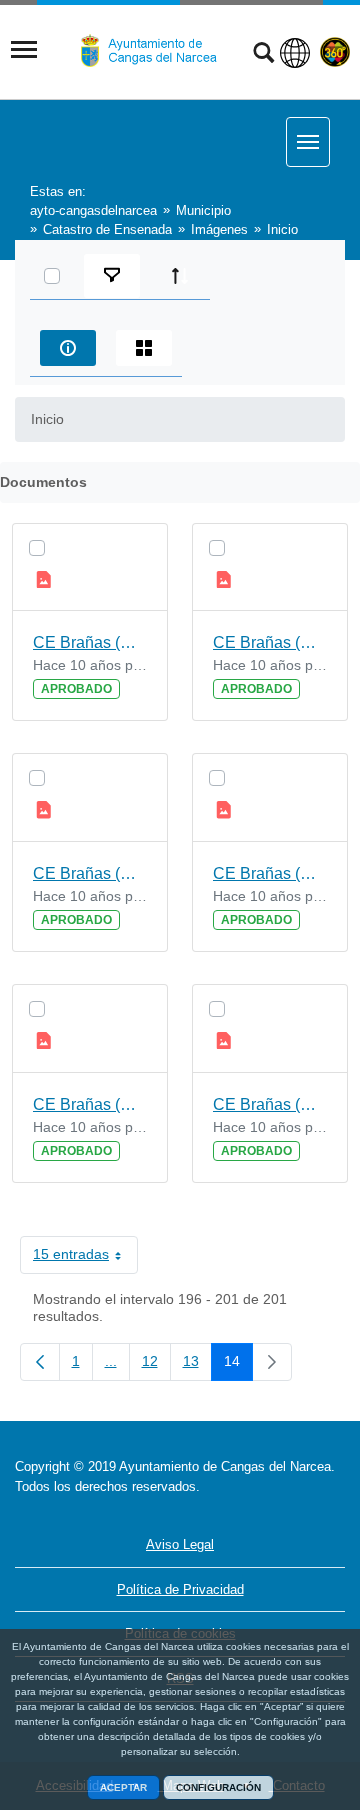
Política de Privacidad (180, 1589)
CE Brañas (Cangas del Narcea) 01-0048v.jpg (90, 873)
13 (197, 1365)
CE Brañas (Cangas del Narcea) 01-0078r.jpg (90, 642)
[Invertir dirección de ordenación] (180, 276)
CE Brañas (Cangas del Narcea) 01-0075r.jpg (270, 1104)
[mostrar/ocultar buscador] (263, 55)
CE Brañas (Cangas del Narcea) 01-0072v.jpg (270, 873)
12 (156, 1365)
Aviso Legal (180, 1544)
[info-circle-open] (68, 348)
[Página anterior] (40, 1362)
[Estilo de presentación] (144, 348)
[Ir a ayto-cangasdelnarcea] (157, 51)
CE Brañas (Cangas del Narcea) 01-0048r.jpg (90, 1104)
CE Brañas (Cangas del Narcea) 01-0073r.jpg (270, 642)
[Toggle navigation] (24, 50)
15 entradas (85, 1258)
